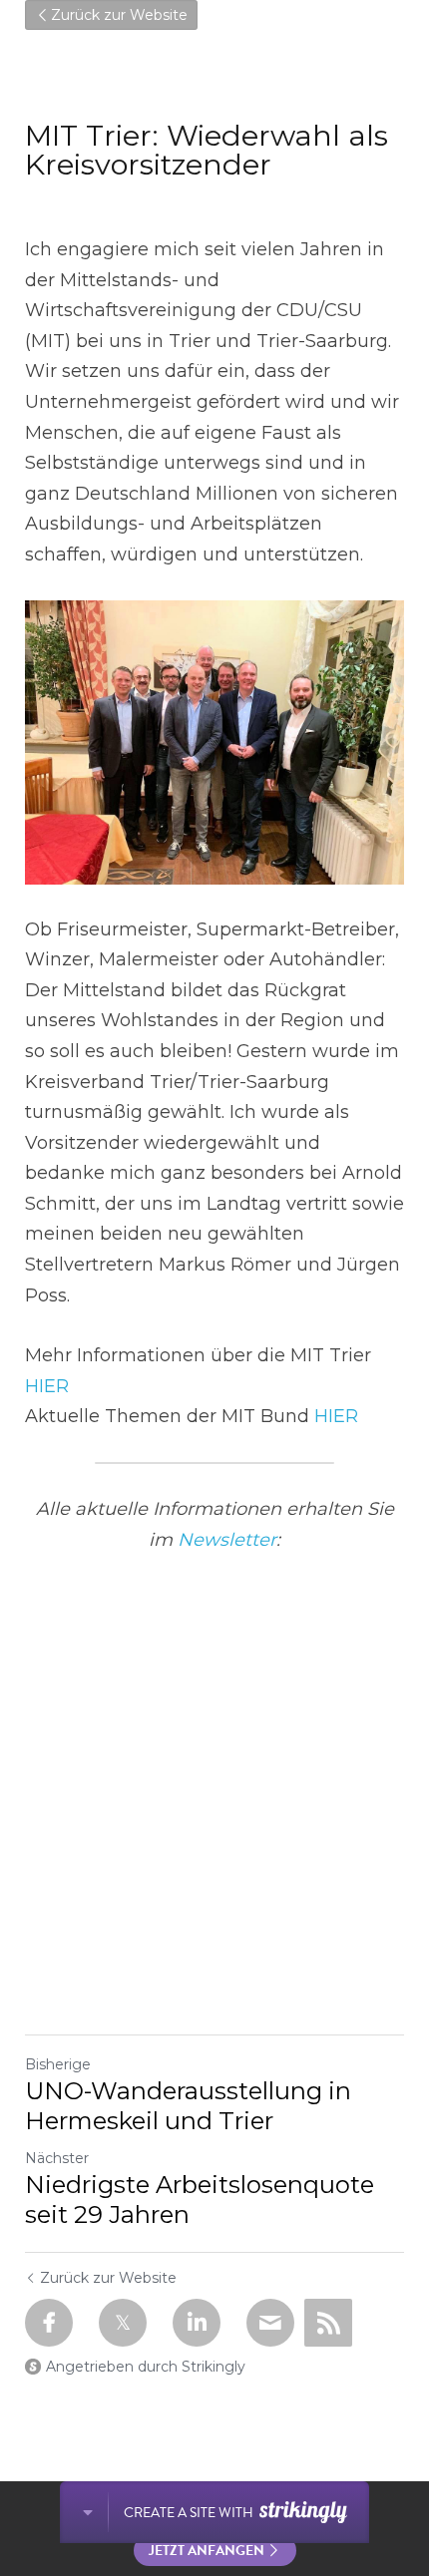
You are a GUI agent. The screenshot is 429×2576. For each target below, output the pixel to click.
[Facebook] (49, 2323)
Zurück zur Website (119, 15)
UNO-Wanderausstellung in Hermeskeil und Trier (188, 2106)
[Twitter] (123, 2323)
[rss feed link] (328, 2323)
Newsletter (227, 1540)
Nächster (57, 2158)
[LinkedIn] (197, 2323)
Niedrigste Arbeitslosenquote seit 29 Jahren (200, 2200)
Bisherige (58, 2064)
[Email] (270, 2323)
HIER (47, 1386)
